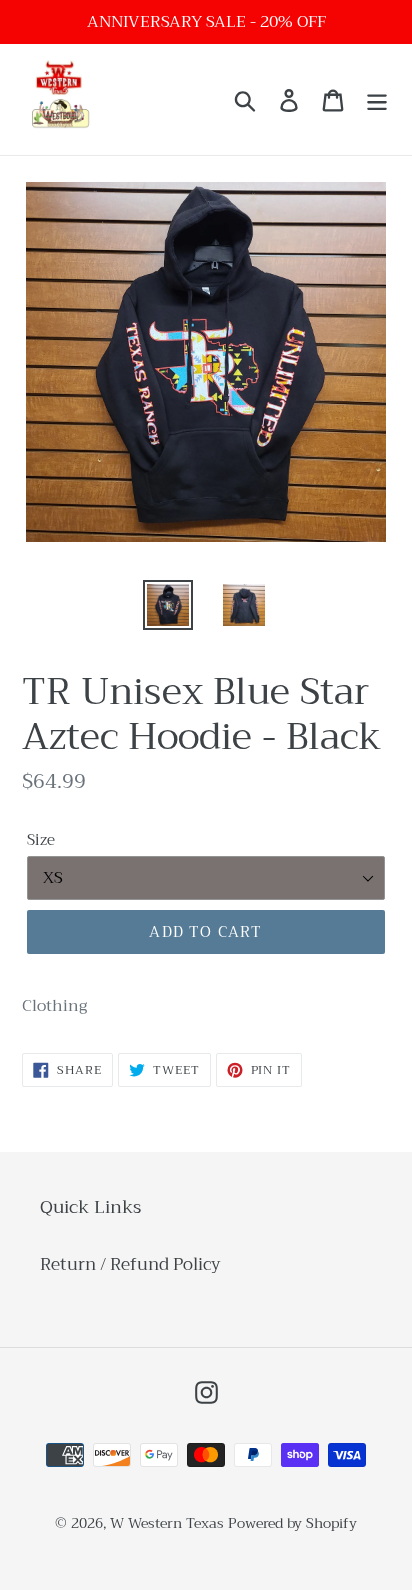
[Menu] (377, 100)
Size (41, 840)
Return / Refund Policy (130, 1264)
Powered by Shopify (292, 1523)
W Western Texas (167, 1523)
